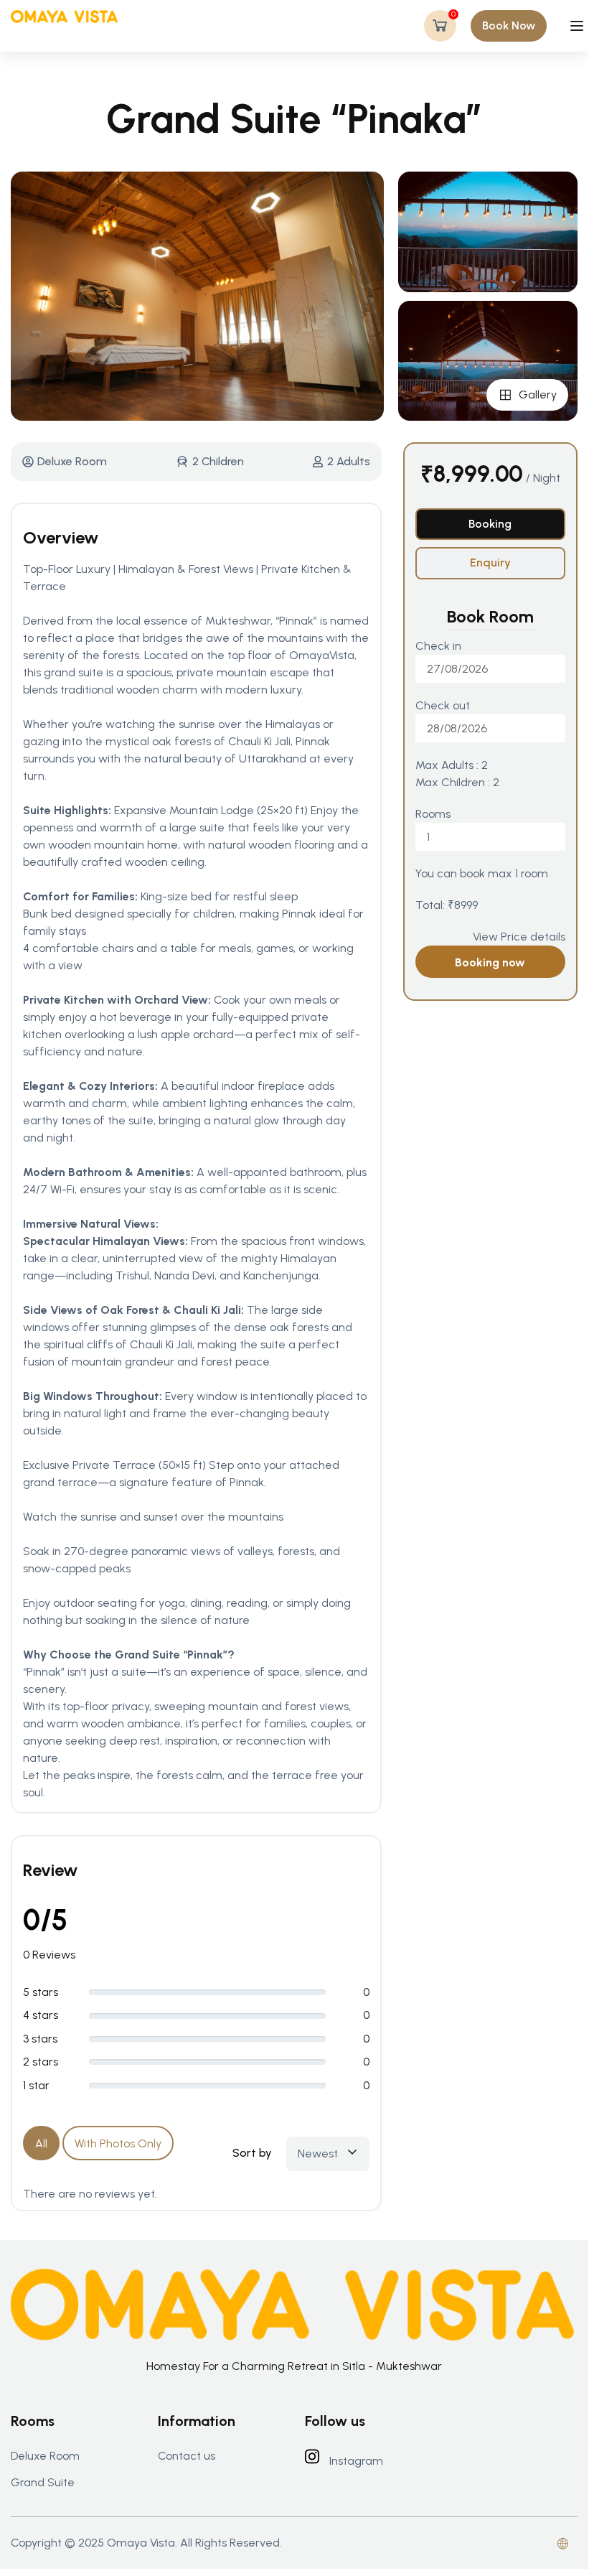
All (41, 2143)
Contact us (187, 2456)
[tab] (490, 524)
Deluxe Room (72, 461)
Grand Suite (43, 2482)
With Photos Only (118, 2143)
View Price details (519, 937)
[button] (509, 26)
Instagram (356, 2461)
